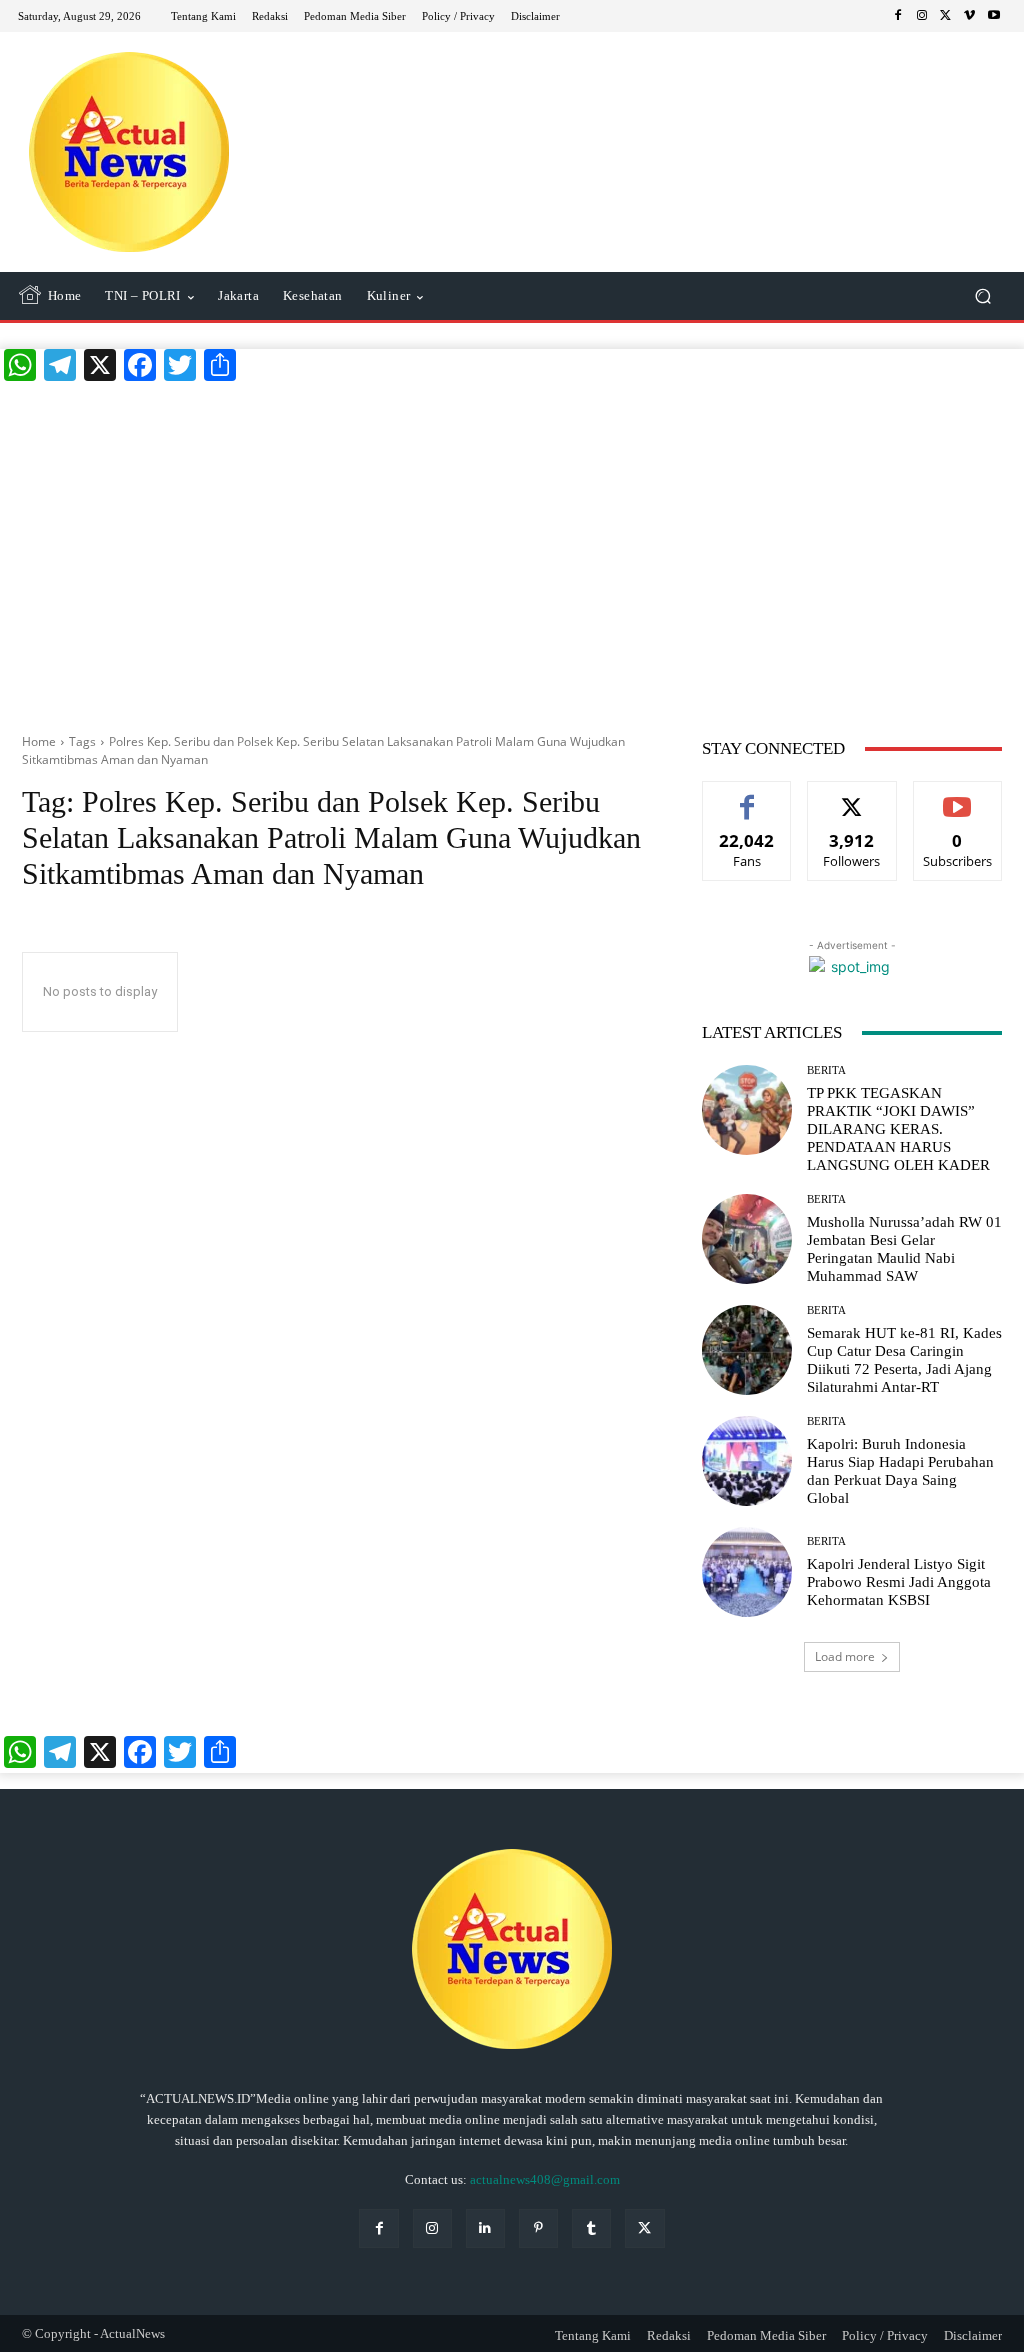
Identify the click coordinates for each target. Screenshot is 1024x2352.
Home (39, 741)
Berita (826, 1070)
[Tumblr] (591, 2228)
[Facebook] (898, 16)
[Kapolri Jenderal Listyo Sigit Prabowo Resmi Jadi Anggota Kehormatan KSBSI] (747, 1572)
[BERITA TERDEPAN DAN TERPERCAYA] (129, 152)
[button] (982, 296)
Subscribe (958, 796)
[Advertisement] (512, 552)
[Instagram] (922, 16)
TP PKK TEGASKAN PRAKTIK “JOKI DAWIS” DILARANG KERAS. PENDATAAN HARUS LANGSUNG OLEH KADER (898, 1129)
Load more (845, 1656)
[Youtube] (994, 16)
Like (747, 796)
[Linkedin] (485, 2228)
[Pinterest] (538, 2228)
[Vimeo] (970, 16)
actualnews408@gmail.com (545, 2179)
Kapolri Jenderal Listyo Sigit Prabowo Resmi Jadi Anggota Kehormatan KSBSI (899, 1582)
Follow (852, 796)
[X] (946, 16)
